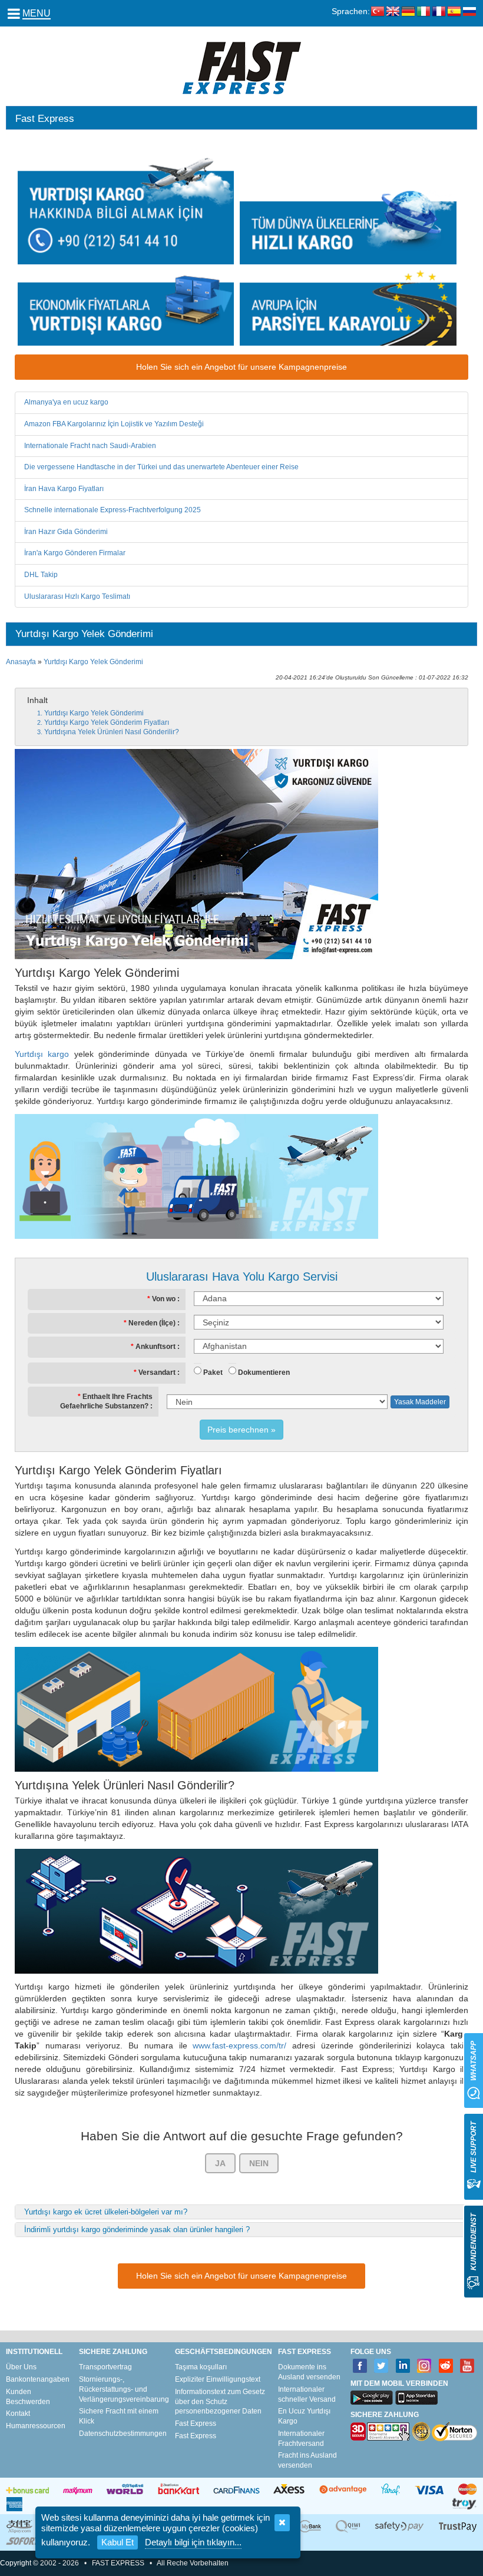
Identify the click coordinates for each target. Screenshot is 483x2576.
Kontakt (18, 2413)
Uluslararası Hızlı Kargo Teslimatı (77, 596)
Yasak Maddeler (420, 1402)
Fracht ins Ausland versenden (307, 2460)
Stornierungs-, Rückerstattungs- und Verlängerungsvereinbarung (124, 2389)
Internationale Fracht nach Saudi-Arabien (90, 446)
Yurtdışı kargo (42, 1054)
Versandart (157, 1372)
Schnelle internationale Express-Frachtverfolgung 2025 (113, 510)
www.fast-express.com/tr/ (239, 2045)
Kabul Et (118, 2542)
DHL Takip (41, 575)
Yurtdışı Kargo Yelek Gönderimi (93, 662)
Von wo (164, 1299)
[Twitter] (381, 2366)
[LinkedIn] (403, 2366)
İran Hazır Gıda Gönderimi (66, 532)
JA (220, 2163)
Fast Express (196, 2424)
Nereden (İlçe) (152, 1323)
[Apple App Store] (416, 2398)
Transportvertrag (105, 2367)
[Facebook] (360, 2366)
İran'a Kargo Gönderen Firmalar (75, 553)
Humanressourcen (36, 2426)
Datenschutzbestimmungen (123, 2434)
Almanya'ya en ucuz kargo (66, 402)
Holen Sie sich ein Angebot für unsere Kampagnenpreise (241, 367)
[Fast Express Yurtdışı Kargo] (242, 67)
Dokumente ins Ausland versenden (309, 2372)
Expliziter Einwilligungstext (218, 2379)
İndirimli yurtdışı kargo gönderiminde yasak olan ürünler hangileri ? (137, 2229)
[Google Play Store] (372, 2398)
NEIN (259, 2163)
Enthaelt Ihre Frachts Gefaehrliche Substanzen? (106, 1401)
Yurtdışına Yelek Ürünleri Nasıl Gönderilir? (112, 732)
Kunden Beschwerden (28, 2397)
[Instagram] (424, 2366)
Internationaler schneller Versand (307, 2394)
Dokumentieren (264, 1372)
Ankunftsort (156, 1347)
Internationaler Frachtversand (301, 2439)
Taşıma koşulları (201, 2367)
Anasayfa (21, 662)
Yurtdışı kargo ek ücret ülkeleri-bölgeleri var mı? (106, 2212)
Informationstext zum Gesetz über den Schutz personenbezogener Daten (220, 2402)
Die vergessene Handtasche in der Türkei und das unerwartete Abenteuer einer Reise (161, 467)
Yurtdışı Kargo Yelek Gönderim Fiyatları (107, 722)
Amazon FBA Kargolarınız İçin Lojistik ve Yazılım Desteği (114, 424)
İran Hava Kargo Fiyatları (64, 489)
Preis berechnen (238, 1430)
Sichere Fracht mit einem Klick (119, 2416)
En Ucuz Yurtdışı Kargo (304, 2416)
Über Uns (21, 2367)
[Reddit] (446, 2366)
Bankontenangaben (38, 2379)
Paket (213, 1372)
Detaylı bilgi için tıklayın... (193, 2542)
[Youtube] (467, 2366)
